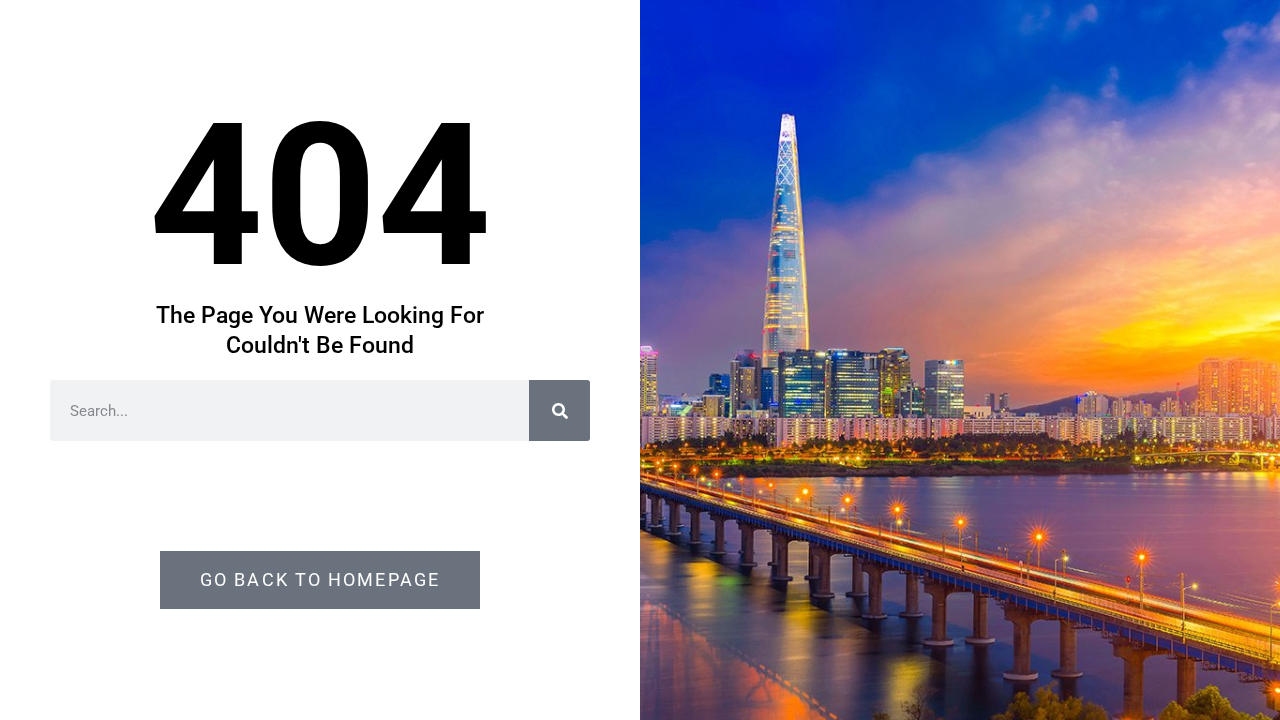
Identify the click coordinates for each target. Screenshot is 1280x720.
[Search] (559, 410)
